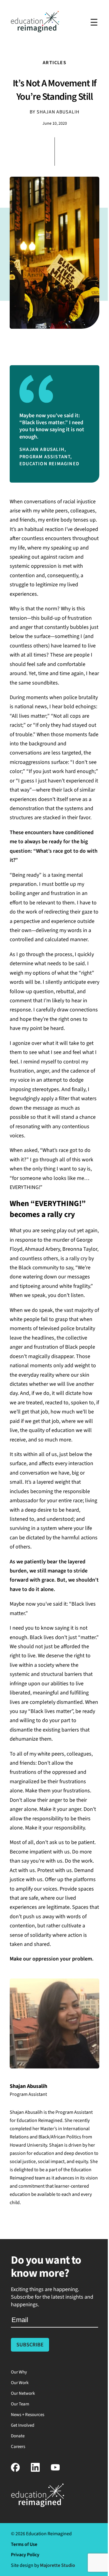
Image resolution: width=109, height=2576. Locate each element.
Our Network (23, 2393)
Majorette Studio (58, 2565)
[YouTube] (55, 2470)
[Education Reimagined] (35, 31)
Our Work (20, 2383)
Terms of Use (24, 2544)
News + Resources (28, 2415)
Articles (54, 63)
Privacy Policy (25, 2555)
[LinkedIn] (35, 2470)
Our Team (20, 2404)
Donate (18, 2436)
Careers (18, 2447)
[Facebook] (15, 2470)
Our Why (19, 2372)
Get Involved (23, 2425)
